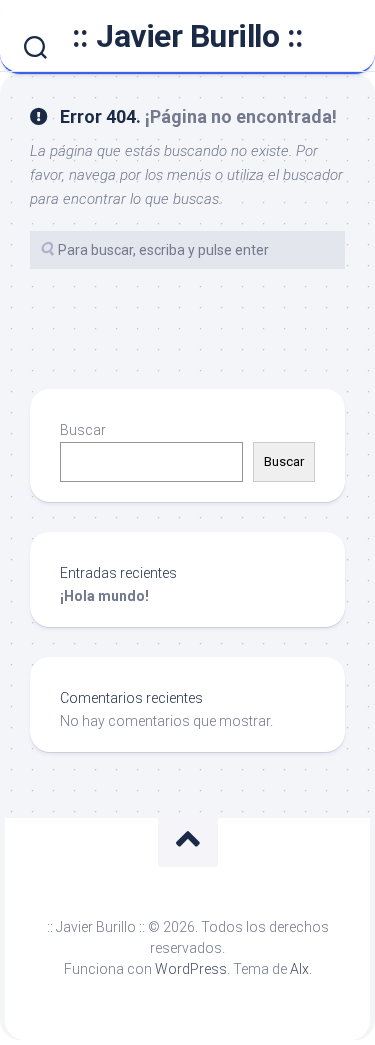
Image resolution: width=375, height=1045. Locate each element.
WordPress (191, 969)
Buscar (83, 430)
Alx (299, 969)
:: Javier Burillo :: (188, 36)
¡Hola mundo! (104, 596)
